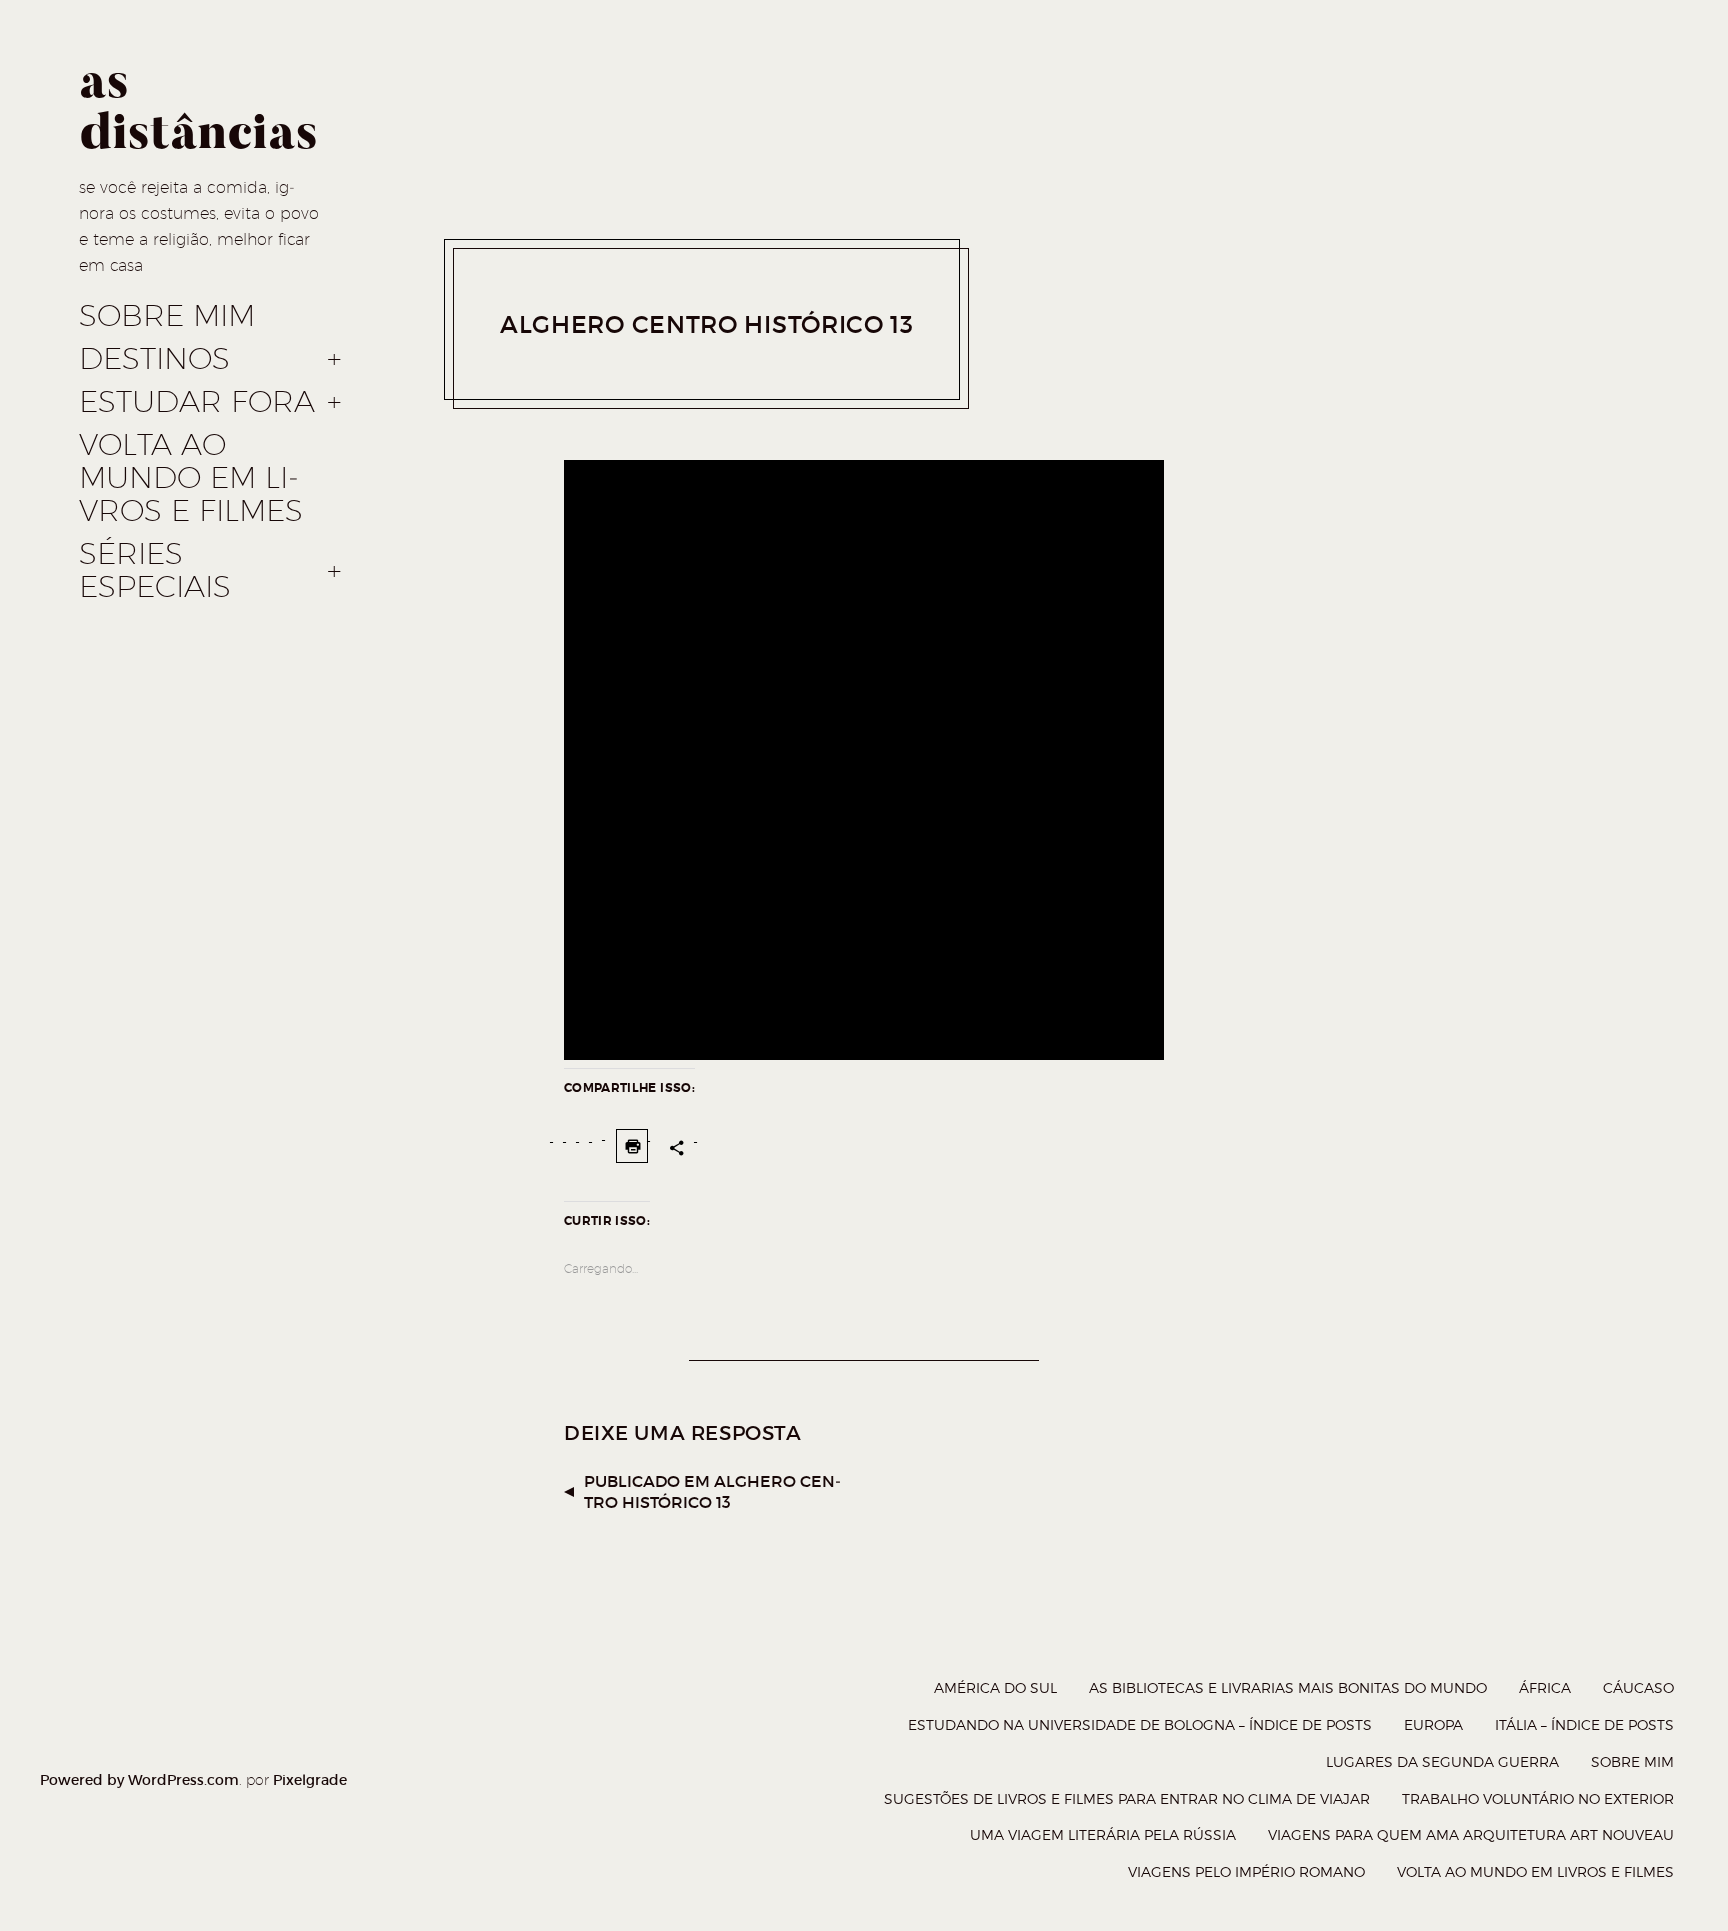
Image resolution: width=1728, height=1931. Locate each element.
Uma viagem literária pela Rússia (1103, 1834)
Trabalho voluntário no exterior (1538, 1798)
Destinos (154, 359)
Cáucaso (1638, 1687)
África (1545, 1687)
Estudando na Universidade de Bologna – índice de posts (1140, 1724)
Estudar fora (197, 402)
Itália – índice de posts (1584, 1724)
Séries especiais (155, 570)
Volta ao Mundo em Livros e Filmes (191, 478)
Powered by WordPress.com (139, 1780)
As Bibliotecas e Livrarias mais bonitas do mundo (1288, 1687)
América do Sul (995, 1687)
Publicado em (712, 1491)
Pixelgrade (310, 1780)
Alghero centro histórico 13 (707, 324)
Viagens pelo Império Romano (1246, 1871)
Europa (1433, 1724)
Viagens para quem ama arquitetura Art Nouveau (1471, 1834)
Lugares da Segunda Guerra (1442, 1761)
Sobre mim (167, 316)
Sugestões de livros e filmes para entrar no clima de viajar (1127, 1798)
